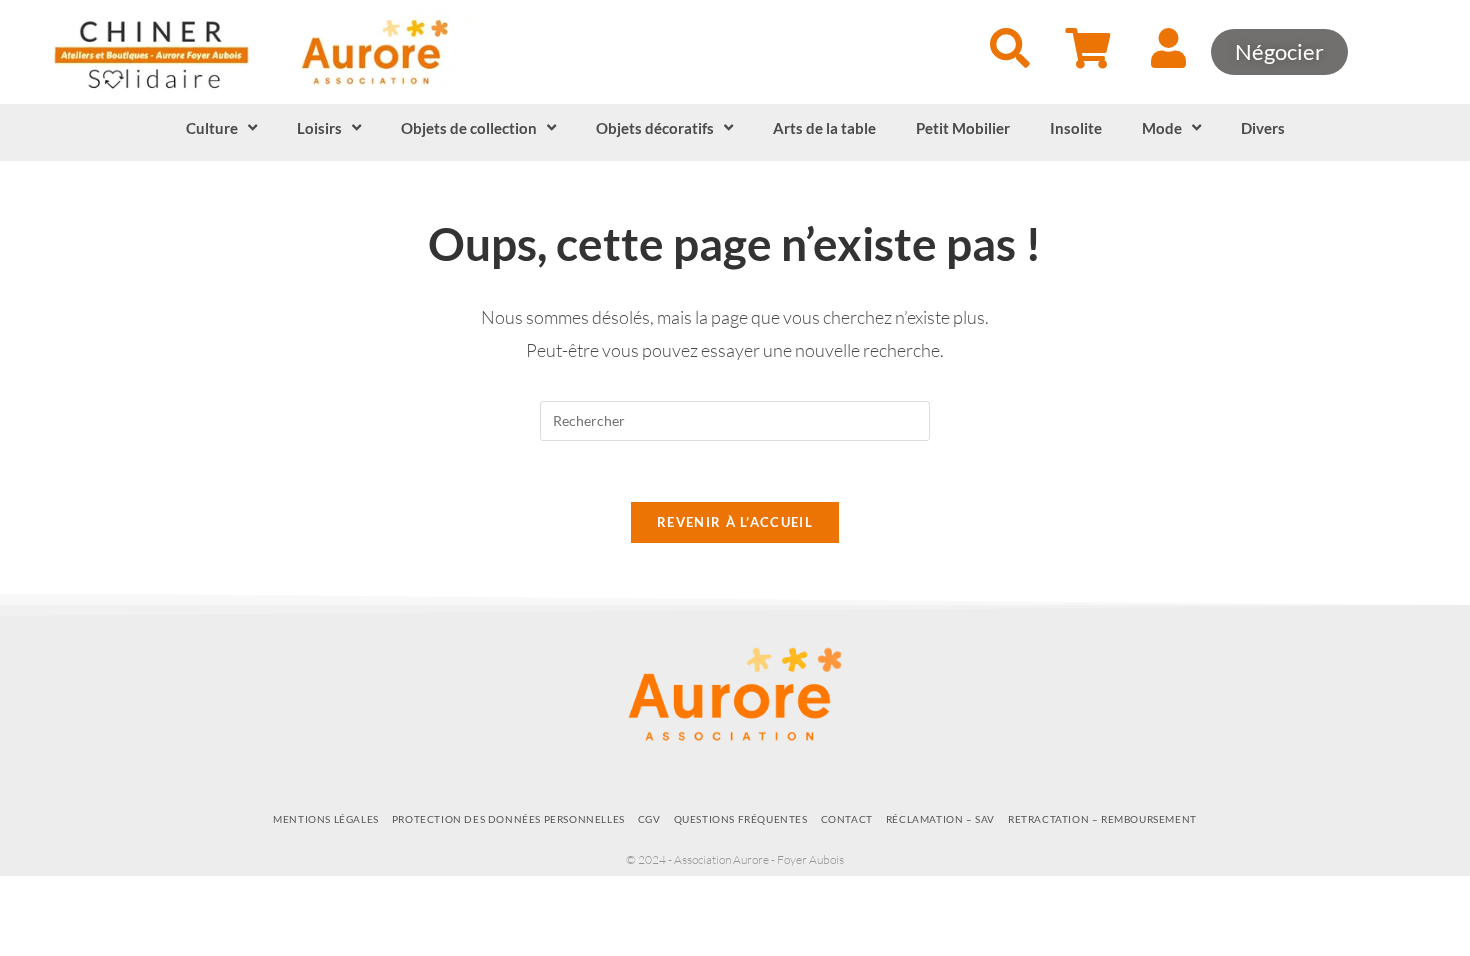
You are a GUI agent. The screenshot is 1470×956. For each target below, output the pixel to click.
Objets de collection (469, 128)
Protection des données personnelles (508, 819)
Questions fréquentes (741, 819)
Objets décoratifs (655, 128)
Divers (1263, 128)
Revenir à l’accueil (735, 522)
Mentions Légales (326, 819)
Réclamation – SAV (940, 819)
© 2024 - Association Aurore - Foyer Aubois (735, 859)
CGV (649, 819)
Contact (847, 819)
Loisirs (319, 128)
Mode (1162, 128)
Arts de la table (824, 128)
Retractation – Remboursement (1102, 819)
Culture (212, 128)
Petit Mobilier (963, 128)
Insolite (1076, 128)
